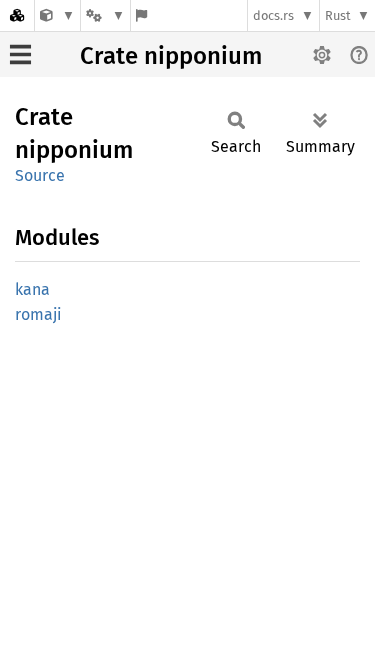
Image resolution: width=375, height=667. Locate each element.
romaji (38, 314)
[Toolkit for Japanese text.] (57, 15)
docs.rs (273, 15)
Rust (338, 15)
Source (40, 175)
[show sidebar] (20, 54)
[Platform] (105, 15)
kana (32, 289)
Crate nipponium (171, 56)
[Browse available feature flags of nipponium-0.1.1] (141, 15)
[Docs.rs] (17, 15)
